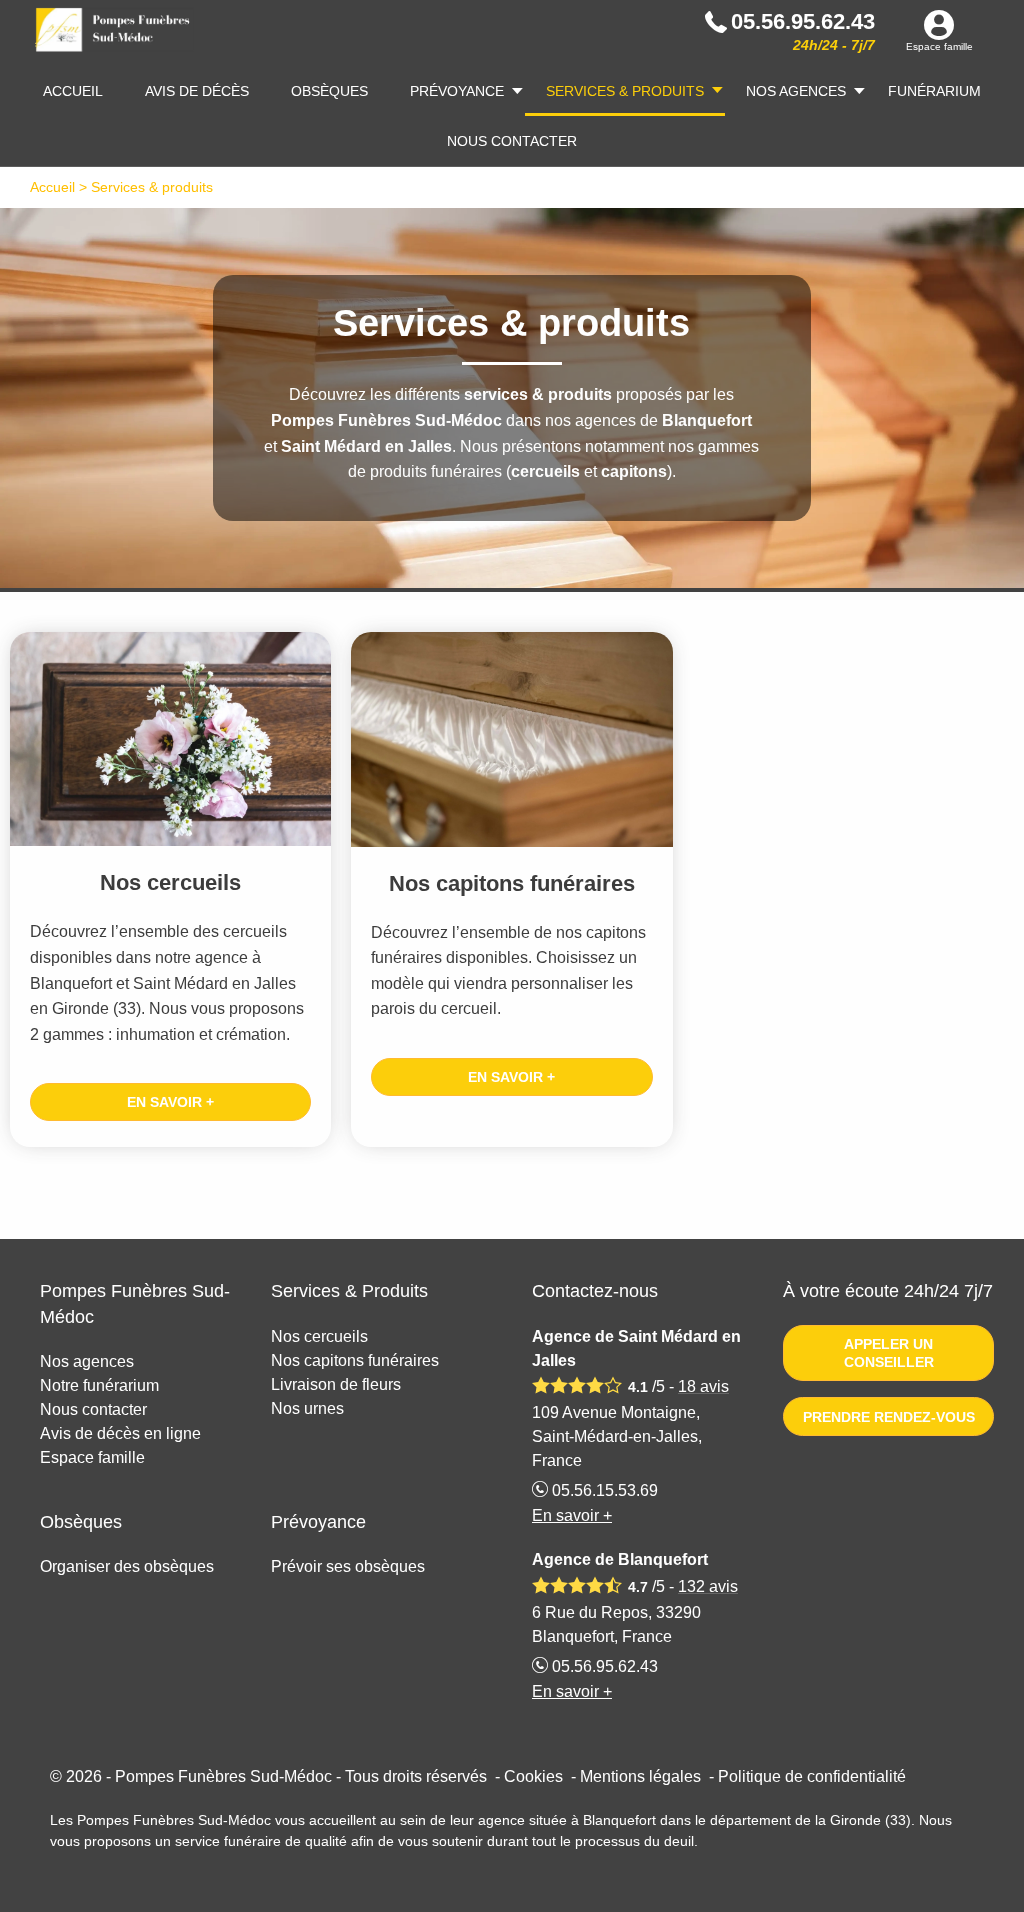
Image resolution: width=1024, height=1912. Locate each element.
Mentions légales (640, 1776)
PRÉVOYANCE (457, 91)
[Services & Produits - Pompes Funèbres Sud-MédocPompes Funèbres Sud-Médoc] (114, 33)
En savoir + (170, 1102)
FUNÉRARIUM (934, 91)
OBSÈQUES (329, 91)
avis (703, 1386)
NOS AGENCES (796, 91)
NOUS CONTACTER (512, 141)
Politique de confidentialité (812, 1776)
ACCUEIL (73, 91)
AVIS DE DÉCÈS (197, 91)
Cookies (533, 1776)
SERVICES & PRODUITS (625, 91)
